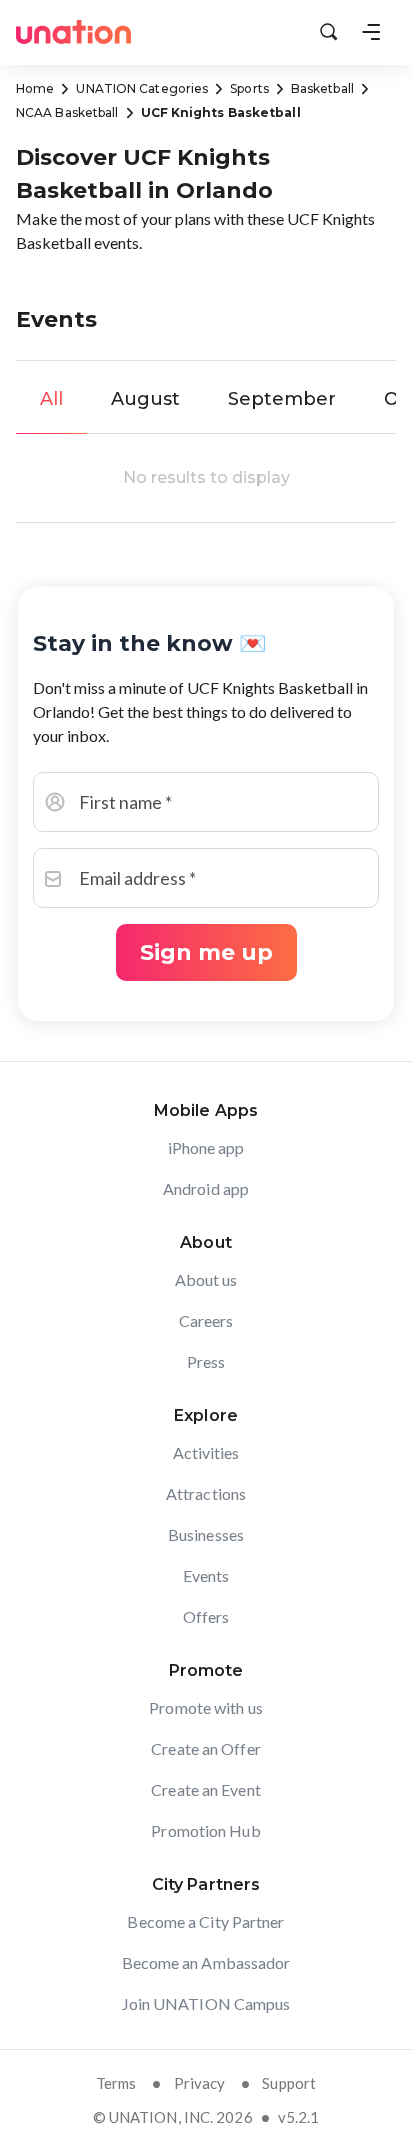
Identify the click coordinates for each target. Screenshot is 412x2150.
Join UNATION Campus (206, 2003)
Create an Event (206, 1789)
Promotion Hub (205, 1830)
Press (206, 1361)
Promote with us (206, 1707)
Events (206, 1575)
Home (35, 88)
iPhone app (206, 1147)
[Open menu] (371, 32)
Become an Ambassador (206, 1962)
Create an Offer (206, 1748)
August (145, 399)
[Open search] (329, 32)
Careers (206, 1320)
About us (206, 1279)
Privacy (200, 2083)
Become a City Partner (205, 1921)
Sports (249, 88)
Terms (116, 2083)
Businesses (206, 1534)
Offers (206, 1616)
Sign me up (206, 952)
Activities (206, 1452)
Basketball (322, 88)
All (51, 399)
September (282, 399)
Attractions (206, 1493)
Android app (206, 1188)
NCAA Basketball (67, 112)
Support (289, 2083)
